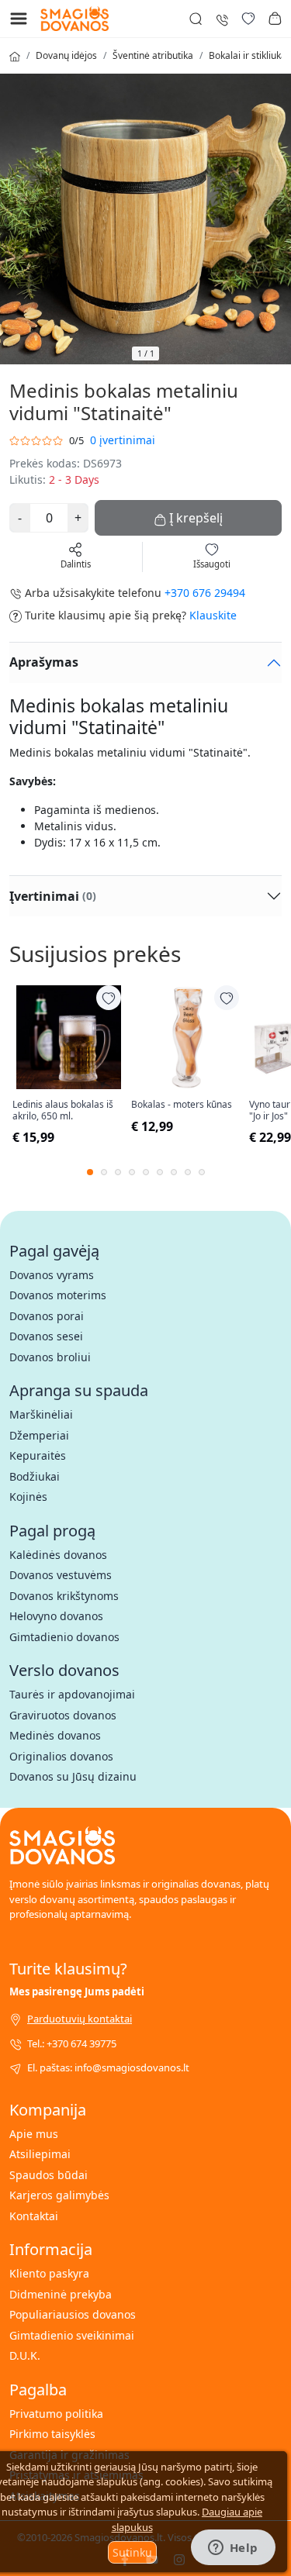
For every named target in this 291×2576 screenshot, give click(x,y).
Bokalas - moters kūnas (182, 1105)
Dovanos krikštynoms (64, 1596)
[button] (275, 19)
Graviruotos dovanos (63, 1715)
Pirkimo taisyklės (52, 2434)
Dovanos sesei (46, 1336)
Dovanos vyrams (52, 1275)
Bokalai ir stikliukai (249, 55)
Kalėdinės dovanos (58, 1555)
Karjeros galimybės (59, 2195)
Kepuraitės (38, 1455)
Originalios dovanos (61, 1756)
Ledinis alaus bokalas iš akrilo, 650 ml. (63, 1110)
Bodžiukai (35, 1476)
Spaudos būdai (48, 2175)
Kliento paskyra (49, 2273)
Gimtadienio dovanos (64, 1637)
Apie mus (34, 2134)
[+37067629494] (222, 18)
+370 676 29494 (205, 593)
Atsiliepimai (40, 2154)
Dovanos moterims (58, 1295)
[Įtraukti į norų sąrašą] (109, 998)
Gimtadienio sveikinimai (72, 2335)
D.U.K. (25, 2355)
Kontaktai (34, 2216)
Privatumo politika (56, 2414)
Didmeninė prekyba (61, 2294)
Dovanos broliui (50, 1357)
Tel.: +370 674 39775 (72, 2043)
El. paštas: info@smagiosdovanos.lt (108, 2067)
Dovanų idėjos (66, 55)
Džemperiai (39, 1435)
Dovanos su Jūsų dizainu (73, 1776)
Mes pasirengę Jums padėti (77, 1991)
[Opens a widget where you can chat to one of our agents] (233, 2549)
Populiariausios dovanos (73, 2314)
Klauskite (213, 615)
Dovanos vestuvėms (61, 1575)
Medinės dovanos (55, 1735)
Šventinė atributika (153, 55)
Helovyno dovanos (56, 1616)
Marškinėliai (41, 1414)
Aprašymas (44, 662)
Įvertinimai (53, 896)
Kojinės (28, 1497)
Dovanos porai (47, 1316)
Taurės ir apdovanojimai (72, 1694)
